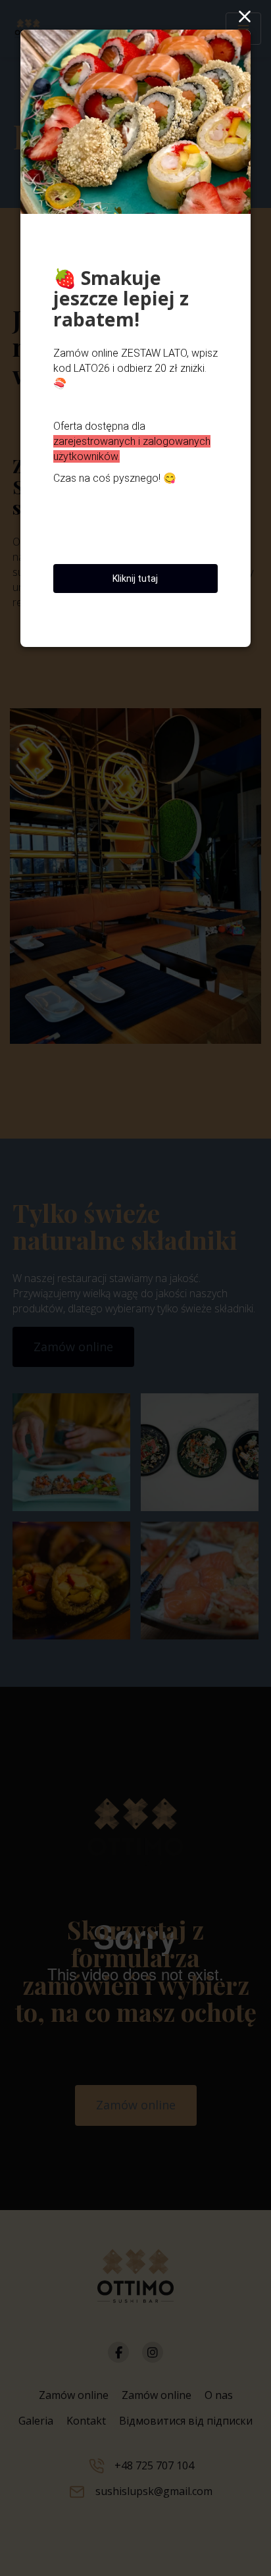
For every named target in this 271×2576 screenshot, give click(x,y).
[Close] (243, 16)
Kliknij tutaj (135, 579)
